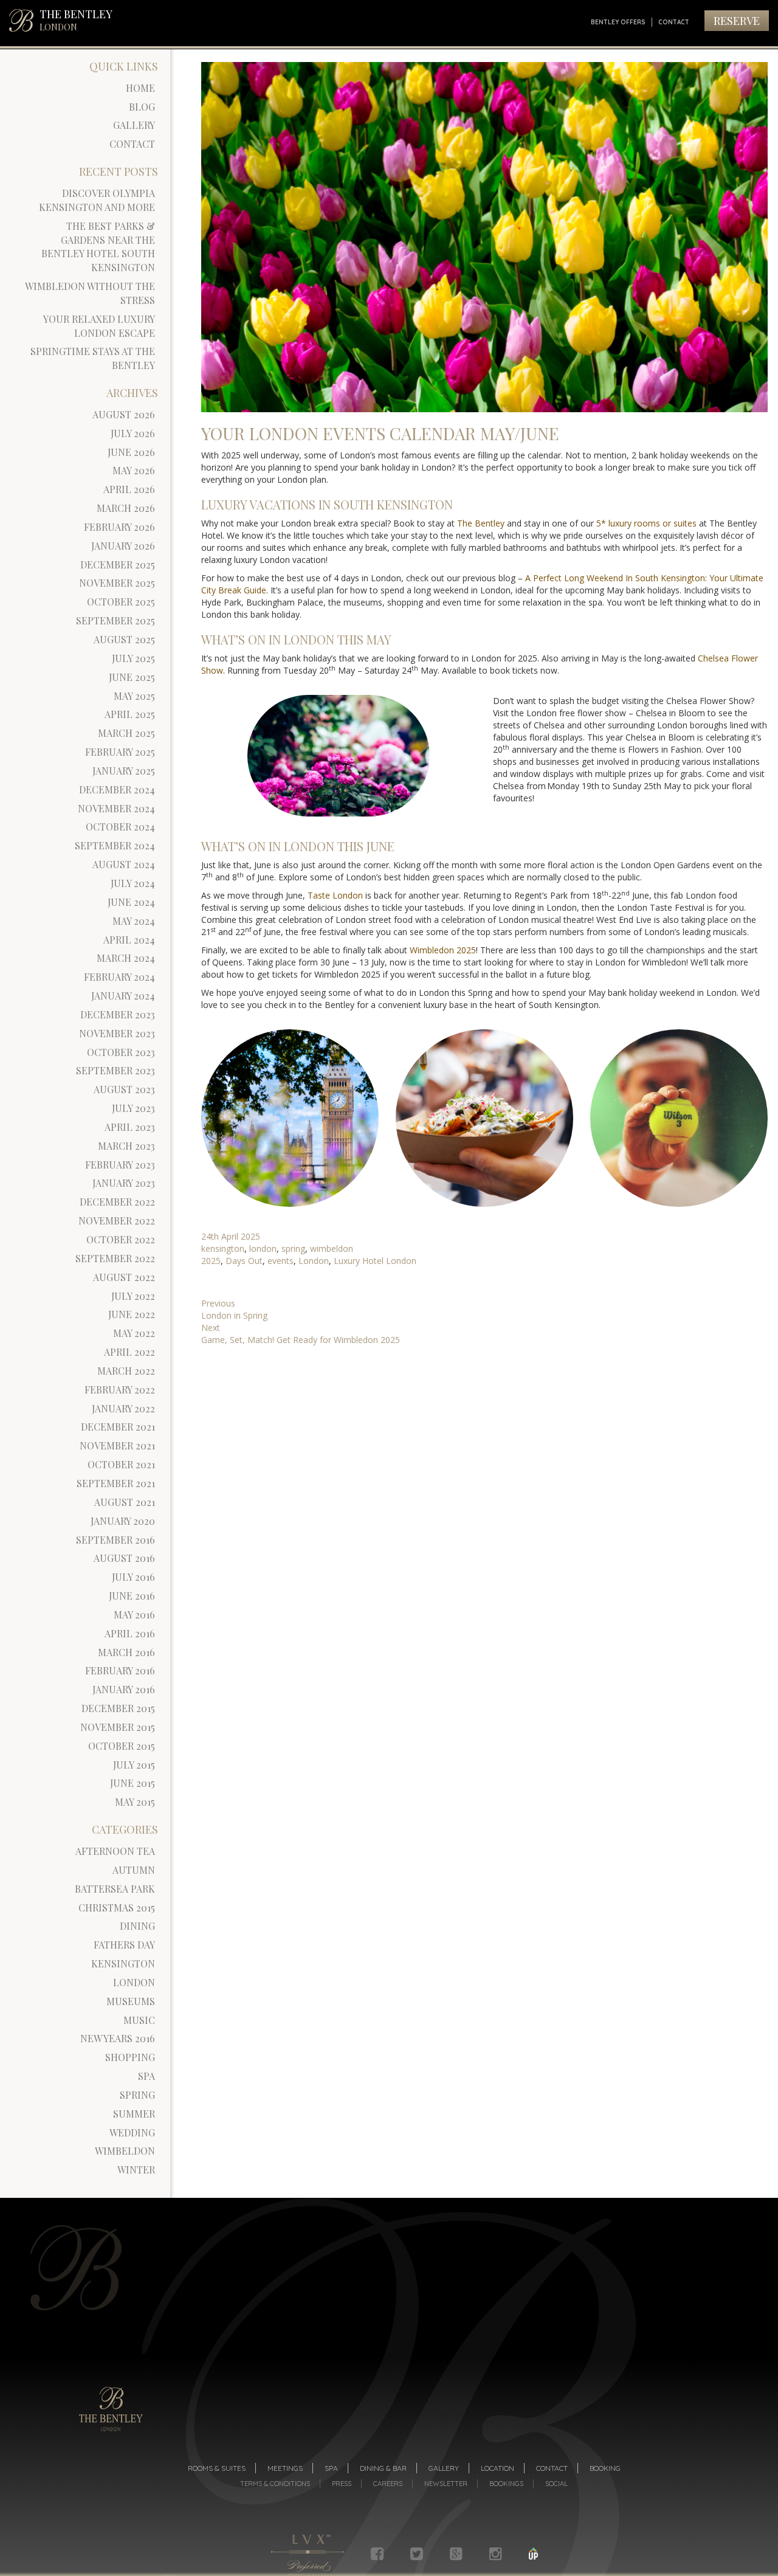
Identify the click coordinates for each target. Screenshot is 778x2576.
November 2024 (116, 808)
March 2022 (126, 1371)
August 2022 (124, 1277)
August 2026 (124, 414)
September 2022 (115, 1258)
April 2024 (129, 940)
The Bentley (481, 523)
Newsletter (446, 2484)
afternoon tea (115, 1851)
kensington (123, 1963)
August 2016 (124, 1558)
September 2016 (115, 1540)
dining (137, 1926)
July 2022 (133, 1296)
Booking (605, 2468)
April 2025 (130, 714)
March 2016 (126, 1652)
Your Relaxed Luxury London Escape (99, 326)
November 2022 (117, 1221)
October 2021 (121, 1464)
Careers (388, 2484)
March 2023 (126, 1146)
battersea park (115, 1889)
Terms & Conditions (275, 2484)
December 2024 (117, 789)
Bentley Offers (618, 22)
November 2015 (118, 1727)
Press (342, 2484)
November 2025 (117, 583)
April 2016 (130, 1633)
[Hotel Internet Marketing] (533, 2554)
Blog (142, 107)
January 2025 (124, 771)
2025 (211, 1261)
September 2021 (116, 1483)
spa (146, 2076)
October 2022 (121, 1239)
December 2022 (117, 1202)
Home (140, 88)
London (314, 1261)
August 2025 (124, 639)
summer (134, 2114)
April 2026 (129, 489)
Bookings (506, 2484)
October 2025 (121, 602)
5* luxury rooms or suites (646, 523)
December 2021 (118, 1427)
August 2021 (125, 1502)
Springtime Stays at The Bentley (93, 358)
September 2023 (115, 1070)
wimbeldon (125, 2151)
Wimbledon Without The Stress (90, 293)
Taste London (335, 895)
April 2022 (129, 1352)
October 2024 (120, 827)
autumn (134, 1870)
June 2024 (131, 902)
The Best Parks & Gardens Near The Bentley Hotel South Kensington (98, 247)
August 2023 (124, 1089)
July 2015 (134, 1765)
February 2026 (119, 527)
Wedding (132, 2132)
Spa (331, 2468)
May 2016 (134, 1614)
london (134, 1982)
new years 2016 (118, 2038)
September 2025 (115, 620)
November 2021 (117, 1445)
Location (497, 2468)
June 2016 (132, 1596)
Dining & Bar (383, 2468)
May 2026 (134, 470)
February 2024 (119, 977)
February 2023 (120, 1165)
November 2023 (117, 1033)
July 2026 (133, 433)
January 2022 (123, 1408)
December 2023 (118, 1014)
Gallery (134, 125)
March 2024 (126, 958)
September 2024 (115, 845)
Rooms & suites (217, 2468)
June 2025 (132, 677)
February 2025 (120, 752)
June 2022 (132, 1314)
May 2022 (134, 1333)
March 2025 (126, 733)
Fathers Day (124, 1945)
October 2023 (121, 1052)
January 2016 (124, 1689)
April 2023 (130, 1127)
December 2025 (118, 565)
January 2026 (123, 546)
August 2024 (124, 864)
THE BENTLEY (76, 20)
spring (137, 2095)
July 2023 (133, 1108)
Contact (674, 22)
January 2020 (123, 1521)
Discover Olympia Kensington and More (97, 200)
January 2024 (123, 996)
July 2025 (133, 658)
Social (556, 2484)
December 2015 (118, 1708)
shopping (130, 2057)
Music (139, 2020)
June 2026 (131, 452)
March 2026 (126, 508)
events (281, 1261)
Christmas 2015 (117, 1908)
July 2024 (133, 883)
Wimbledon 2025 (443, 950)
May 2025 (134, 696)
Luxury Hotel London (375, 1261)
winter (136, 2170)
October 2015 (122, 1746)
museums (131, 2001)
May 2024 (134, 921)
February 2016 (120, 1670)
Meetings (285, 2468)
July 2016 (133, 1577)
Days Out (244, 1261)
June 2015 (133, 1783)
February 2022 (120, 1390)
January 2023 (124, 1183)
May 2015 (135, 1802)
